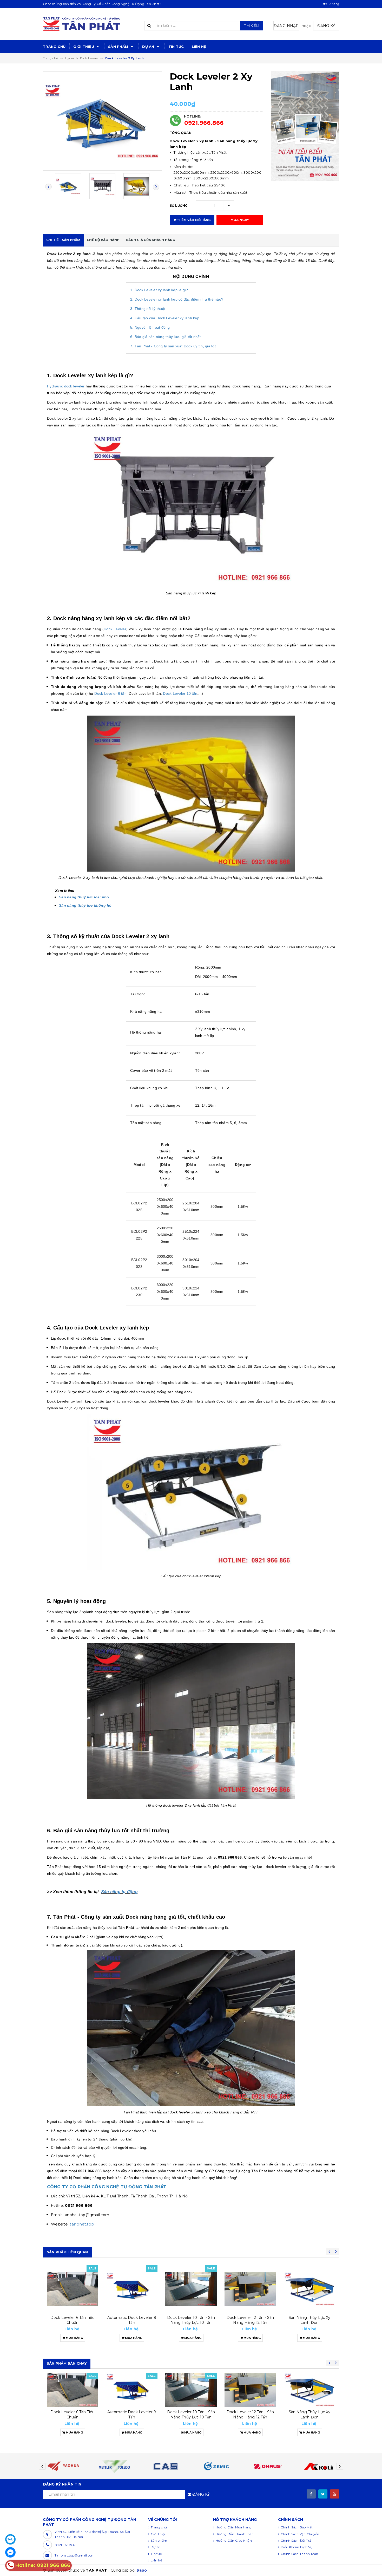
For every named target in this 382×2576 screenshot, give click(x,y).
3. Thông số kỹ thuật (148, 309)
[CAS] (114, 2466)
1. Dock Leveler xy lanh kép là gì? (159, 290)
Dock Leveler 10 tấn (180, 693)
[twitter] (323, 2494)
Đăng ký (326, 26)
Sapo (142, 2570)
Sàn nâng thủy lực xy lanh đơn (250, 2320)
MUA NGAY (240, 220)
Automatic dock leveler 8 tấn (73, 2320)
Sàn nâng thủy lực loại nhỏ (84, 897)
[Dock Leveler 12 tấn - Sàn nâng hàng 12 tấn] (191, 2289)
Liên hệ (199, 47)
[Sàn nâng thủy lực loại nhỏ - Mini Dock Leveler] (309, 2289)
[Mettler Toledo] (64, 2466)
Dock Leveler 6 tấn (110, 693)
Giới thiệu (84, 47)
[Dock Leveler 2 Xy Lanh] (309, 2390)
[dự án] (305, 126)
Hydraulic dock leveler (66, 386)
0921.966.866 (204, 123)
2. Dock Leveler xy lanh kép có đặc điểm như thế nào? (177, 299)
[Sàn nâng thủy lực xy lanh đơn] (250, 2289)
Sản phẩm (119, 47)
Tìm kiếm (252, 25)
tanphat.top (82, 2224)
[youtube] (335, 2494)
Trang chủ (54, 47)
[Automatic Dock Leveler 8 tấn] (73, 2289)
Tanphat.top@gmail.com (75, 2555)
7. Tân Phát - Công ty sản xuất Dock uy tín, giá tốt (173, 346)
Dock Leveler (115, 629)
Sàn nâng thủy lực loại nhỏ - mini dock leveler (309, 2320)
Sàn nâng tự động (119, 1892)
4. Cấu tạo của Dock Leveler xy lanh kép (165, 318)
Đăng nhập (286, 26)
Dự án (149, 47)
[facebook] (311, 2494)
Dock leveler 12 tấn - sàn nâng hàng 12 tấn (191, 2320)
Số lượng (179, 206)
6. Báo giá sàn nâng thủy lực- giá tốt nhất (166, 337)
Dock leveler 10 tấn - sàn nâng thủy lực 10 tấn (132, 2320)
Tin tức (176, 47)
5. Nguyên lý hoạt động (150, 327)
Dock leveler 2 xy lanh (309, 2412)
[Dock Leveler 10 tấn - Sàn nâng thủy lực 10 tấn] (132, 2289)
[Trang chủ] (90, 24)
